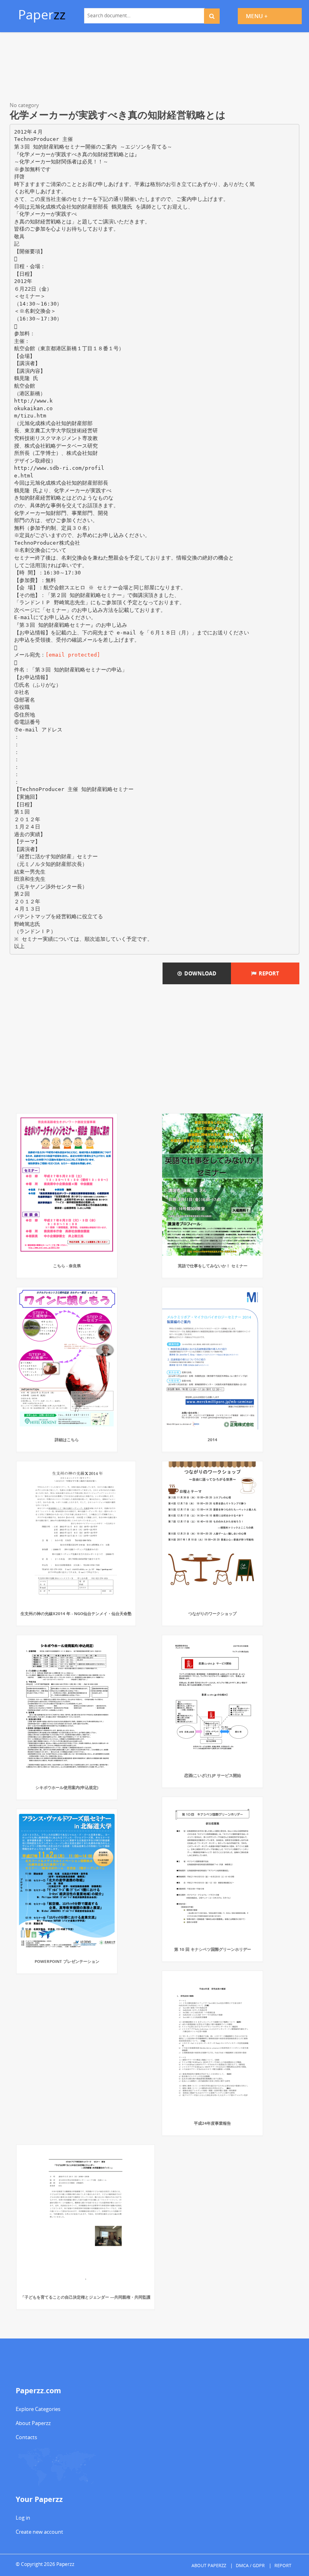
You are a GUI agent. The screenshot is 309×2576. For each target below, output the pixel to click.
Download (199, 973)
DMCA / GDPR (250, 2565)
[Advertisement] (154, 68)
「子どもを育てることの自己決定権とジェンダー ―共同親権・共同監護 (85, 2297)
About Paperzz (33, 2423)
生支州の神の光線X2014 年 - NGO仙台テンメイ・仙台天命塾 (76, 1613)
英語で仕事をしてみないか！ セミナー (213, 1266)
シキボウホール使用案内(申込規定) (67, 1787)
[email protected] (73, 655)
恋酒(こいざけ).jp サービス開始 (213, 1775)
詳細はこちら (67, 1440)
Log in (23, 2518)
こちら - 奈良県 (67, 1266)
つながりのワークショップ (212, 1613)
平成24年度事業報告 (212, 2123)
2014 (212, 1440)
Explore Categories (38, 2409)
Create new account (39, 2532)
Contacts (26, 2437)
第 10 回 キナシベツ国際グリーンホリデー (213, 1949)
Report (268, 973)
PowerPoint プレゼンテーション (67, 1961)
